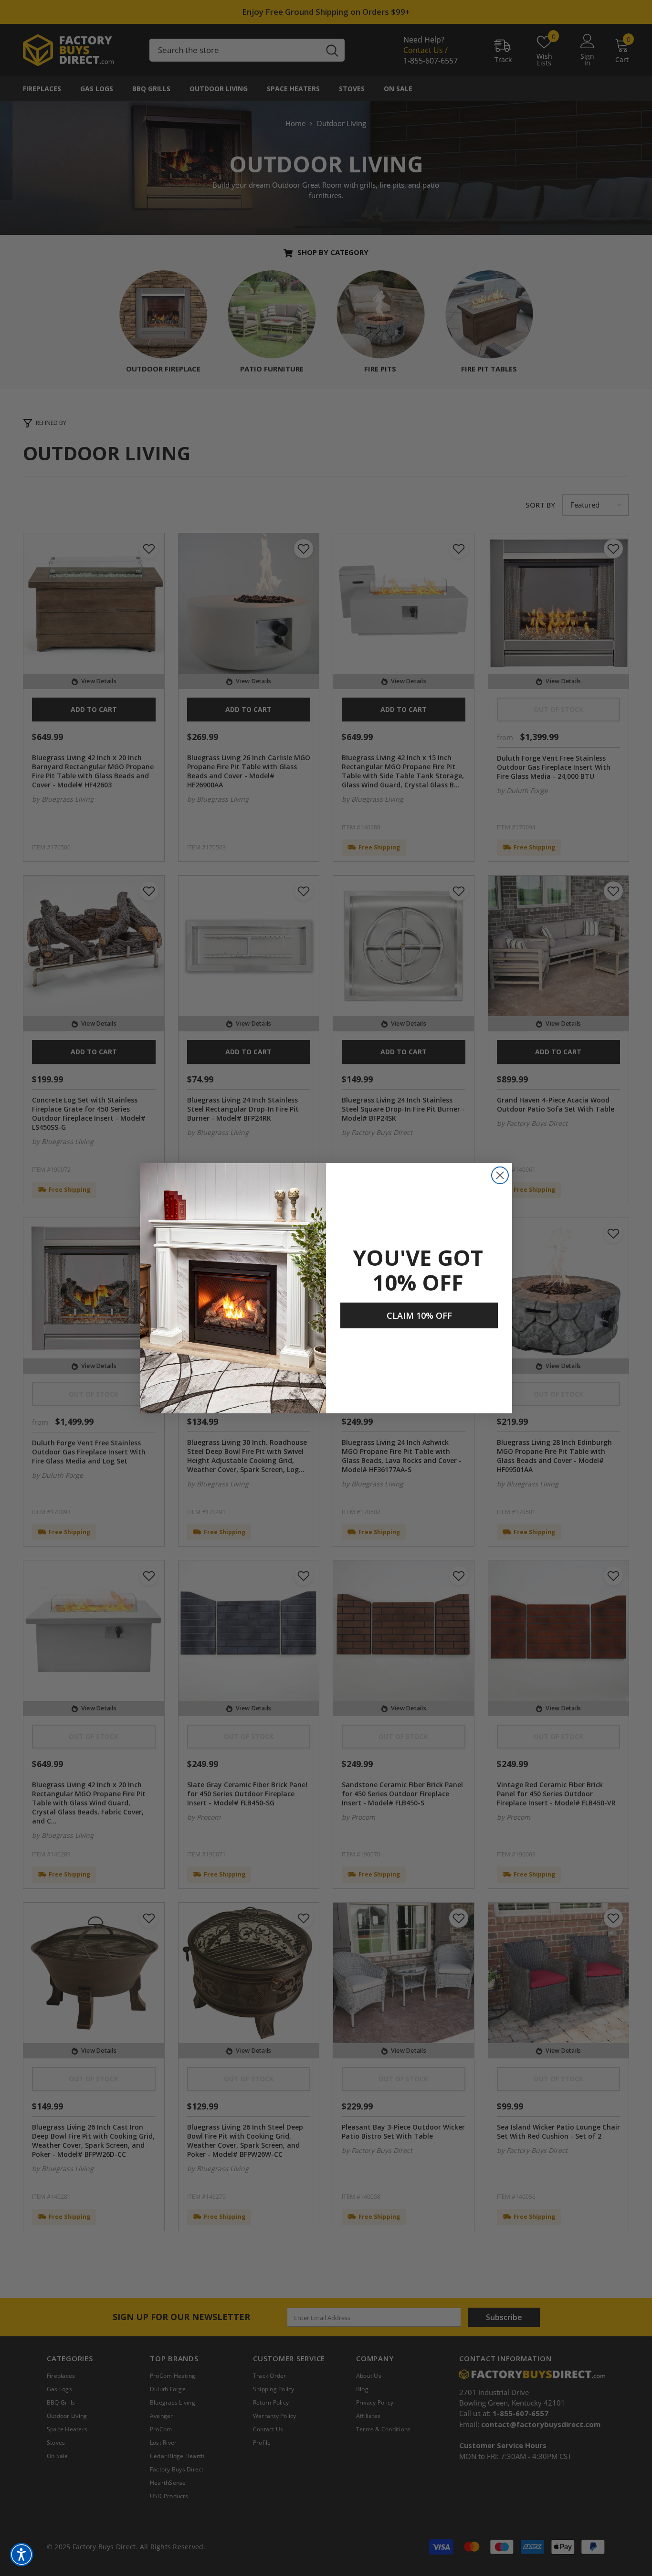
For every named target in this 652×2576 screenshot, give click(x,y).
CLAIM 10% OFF (419, 1315)
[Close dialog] (500, 1175)
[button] (21, 2555)
